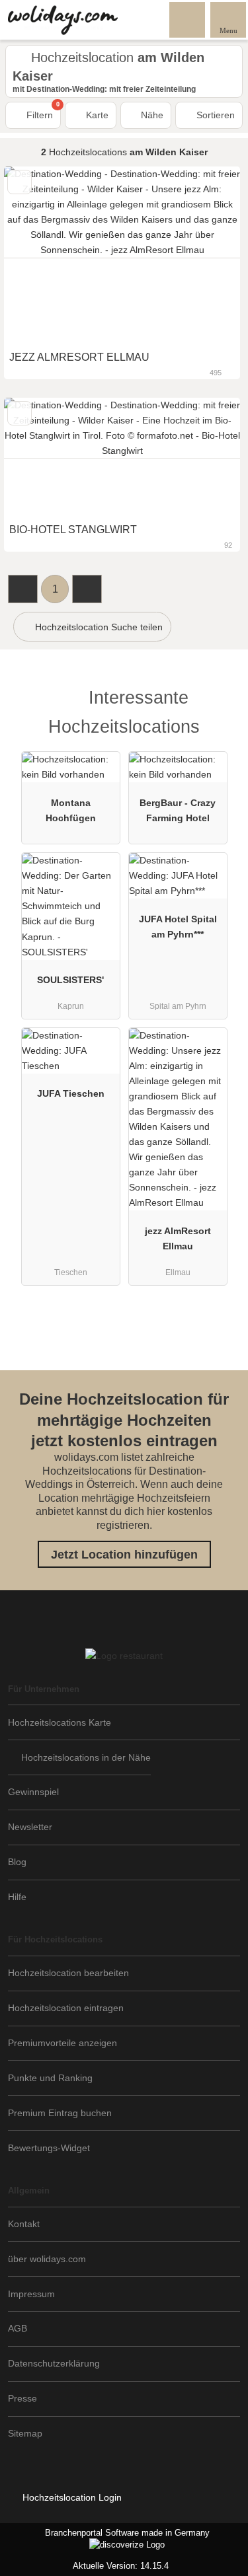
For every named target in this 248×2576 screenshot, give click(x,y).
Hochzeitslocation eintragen (66, 2008)
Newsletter (30, 1827)
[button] (23, 589)
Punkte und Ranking (50, 2078)
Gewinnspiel (33, 1792)
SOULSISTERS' (70, 980)
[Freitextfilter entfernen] (188, 19)
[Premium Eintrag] (221, 701)
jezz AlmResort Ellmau (178, 1238)
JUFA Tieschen (71, 1093)
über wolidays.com (47, 2259)
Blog (17, 1862)
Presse (22, 2398)
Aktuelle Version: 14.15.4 (121, 2566)
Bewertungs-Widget (49, 2148)
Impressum (31, 2294)
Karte (96, 115)
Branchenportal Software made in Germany (105, 2540)
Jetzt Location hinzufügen (124, 1555)
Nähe (151, 115)
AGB (18, 2328)
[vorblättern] (207, 255)
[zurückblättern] (37, 255)
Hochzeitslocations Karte (60, 1722)
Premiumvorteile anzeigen (62, 2043)
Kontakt (24, 2224)
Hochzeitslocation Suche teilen (98, 627)
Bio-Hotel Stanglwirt (73, 530)
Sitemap (25, 2433)
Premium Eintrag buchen (60, 2113)
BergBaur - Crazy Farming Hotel (178, 810)
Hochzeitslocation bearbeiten (68, 1973)
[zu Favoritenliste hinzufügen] (20, 182)
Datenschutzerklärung (54, 2363)
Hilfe (17, 1897)
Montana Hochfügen (71, 810)
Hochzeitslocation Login (71, 2497)
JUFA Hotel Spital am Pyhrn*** (178, 927)
